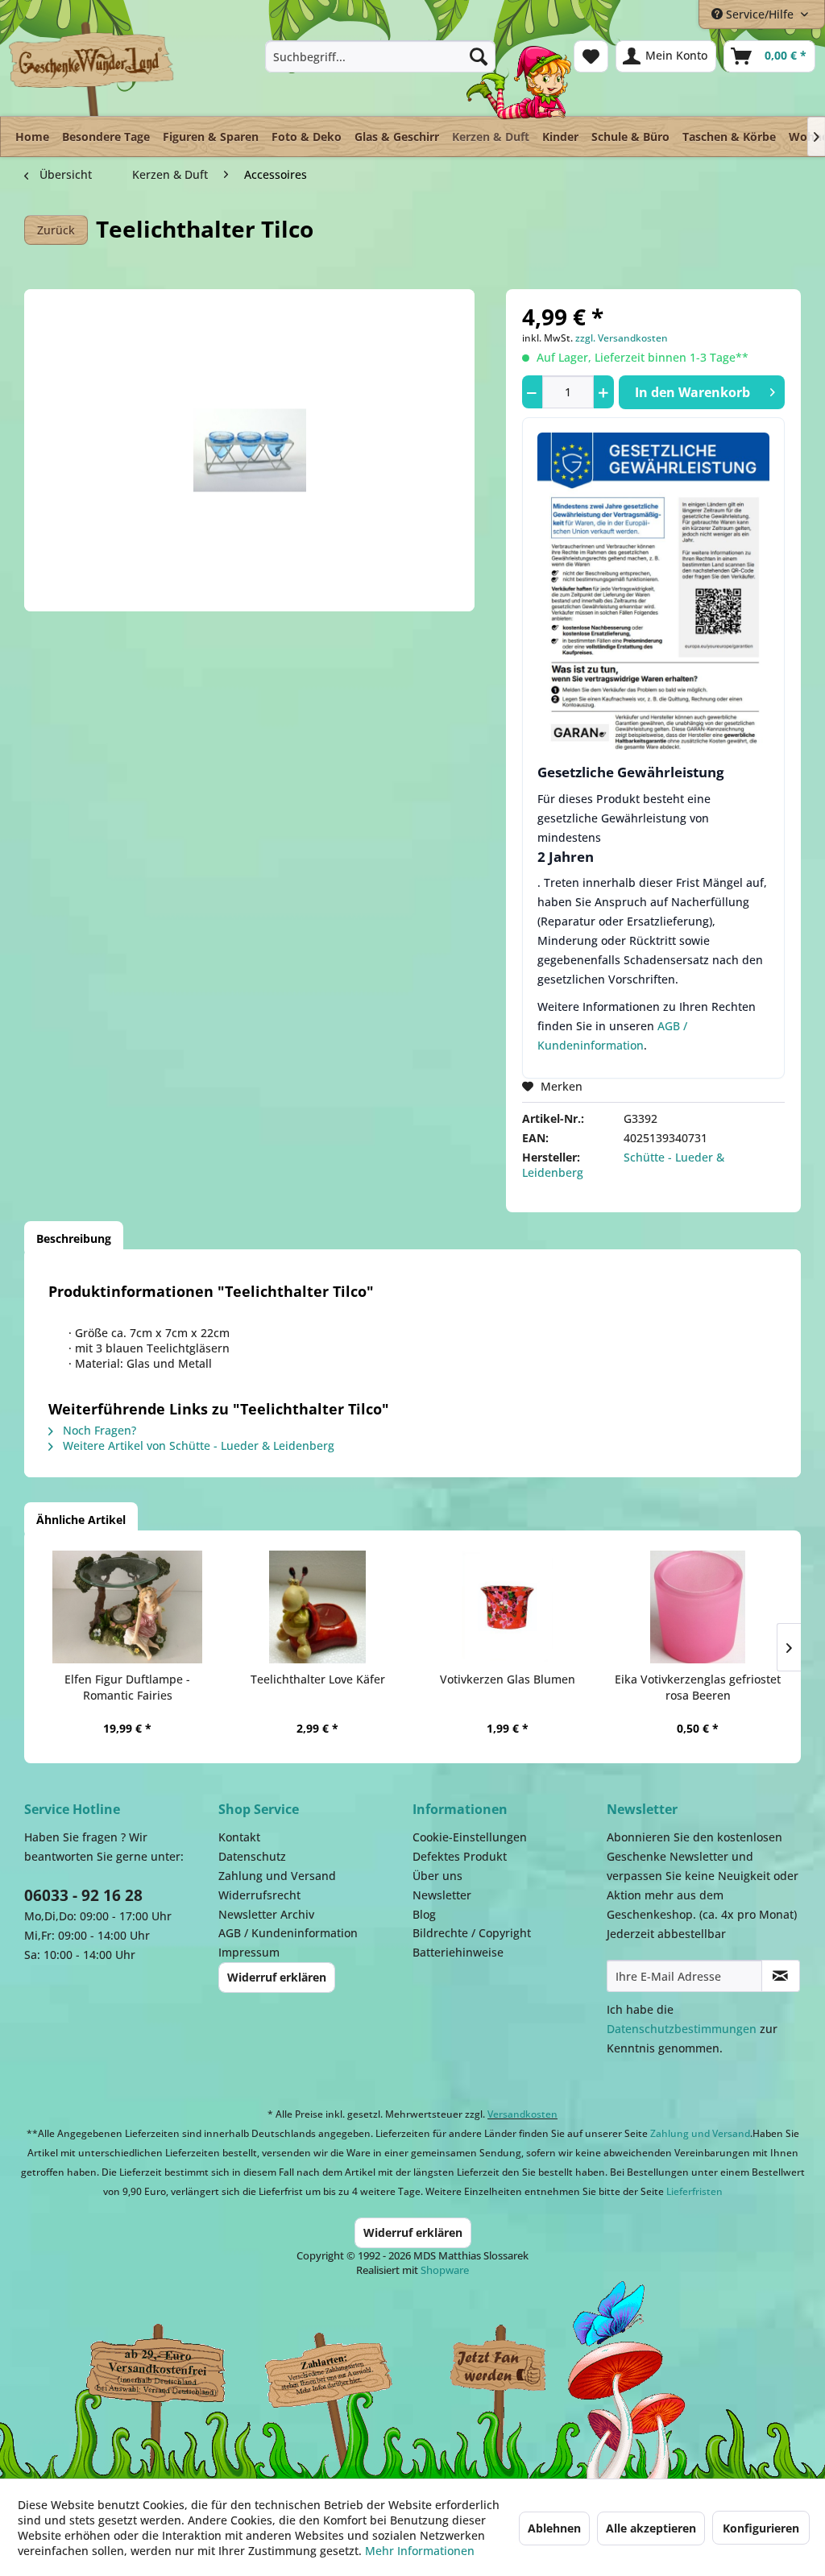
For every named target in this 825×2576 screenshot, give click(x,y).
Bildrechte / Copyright (472, 1933)
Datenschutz (252, 1856)
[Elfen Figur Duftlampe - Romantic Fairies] (127, 1607)
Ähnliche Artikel (81, 1520)
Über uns (437, 1876)
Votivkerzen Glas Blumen (508, 1679)
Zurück (56, 230)
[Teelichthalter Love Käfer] (317, 1607)
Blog (424, 1914)
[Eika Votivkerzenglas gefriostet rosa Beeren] (698, 1607)
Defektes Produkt (460, 1856)
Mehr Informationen (420, 2551)
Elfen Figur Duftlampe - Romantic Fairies (127, 1687)
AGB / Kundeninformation (288, 1933)
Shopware (445, 2270)
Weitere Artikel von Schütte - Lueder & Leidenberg (197, 1445)
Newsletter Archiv (266, 1914)
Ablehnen (554, 2528)
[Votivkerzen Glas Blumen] (508, 1607)
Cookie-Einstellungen (470, 1837)
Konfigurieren (761, 2528)
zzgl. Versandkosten (622, 338)
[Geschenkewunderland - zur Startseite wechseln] (92, 68)
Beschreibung (74, 1238)
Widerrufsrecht (259, 1895)
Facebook (500, 2370)
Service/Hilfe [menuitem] (760, 14)
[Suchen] (479, 56)
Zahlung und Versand (277, 1876)
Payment (338, 2370)
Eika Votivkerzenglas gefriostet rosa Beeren (698, 1687)
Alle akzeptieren (651, 2528)
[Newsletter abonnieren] (781, 1976)
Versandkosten (522, 2114)
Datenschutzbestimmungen (682, 2029)
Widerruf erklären (277, 1977)
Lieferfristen (694, 2191)
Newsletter (442, 1895)
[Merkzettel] (591, 56)
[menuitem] (381, 56)
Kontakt (239, 1837)
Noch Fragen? (98, 1430)
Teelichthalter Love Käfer (318, 1679)
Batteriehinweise (458, 1952)
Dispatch (149, 2378)
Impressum (249, 1952)
